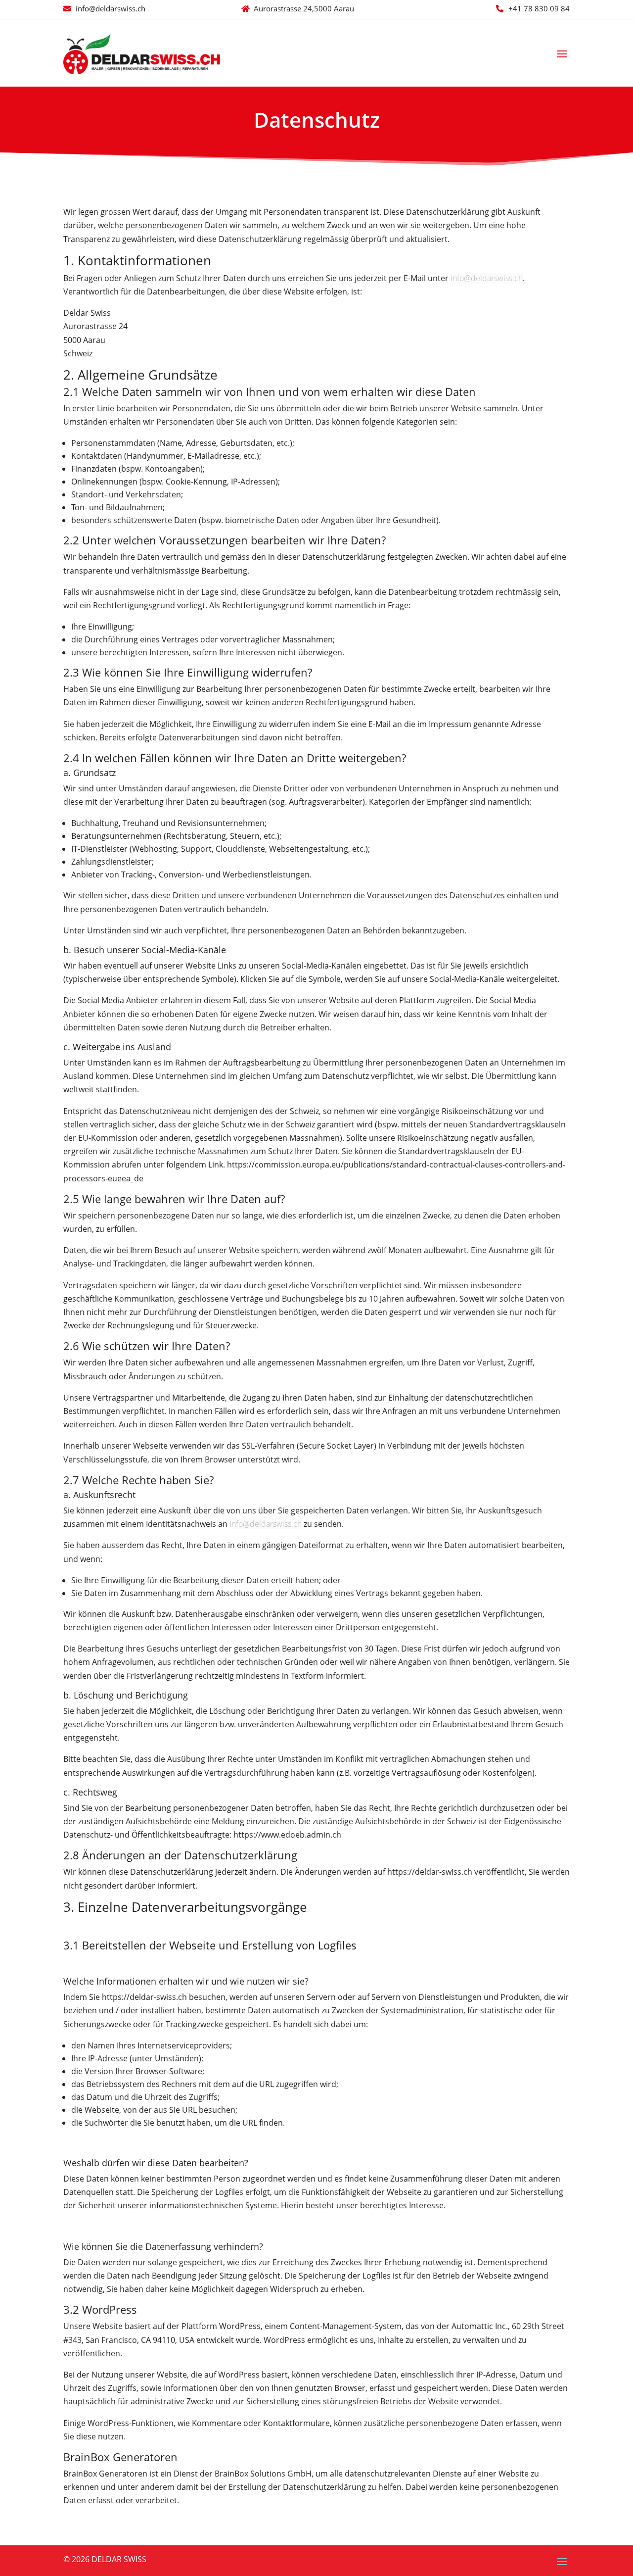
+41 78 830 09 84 (539, 8)
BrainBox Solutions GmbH (263, 2474)
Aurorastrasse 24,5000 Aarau (304, 8)
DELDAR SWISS (118, 2559)
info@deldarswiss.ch (111, 8)
